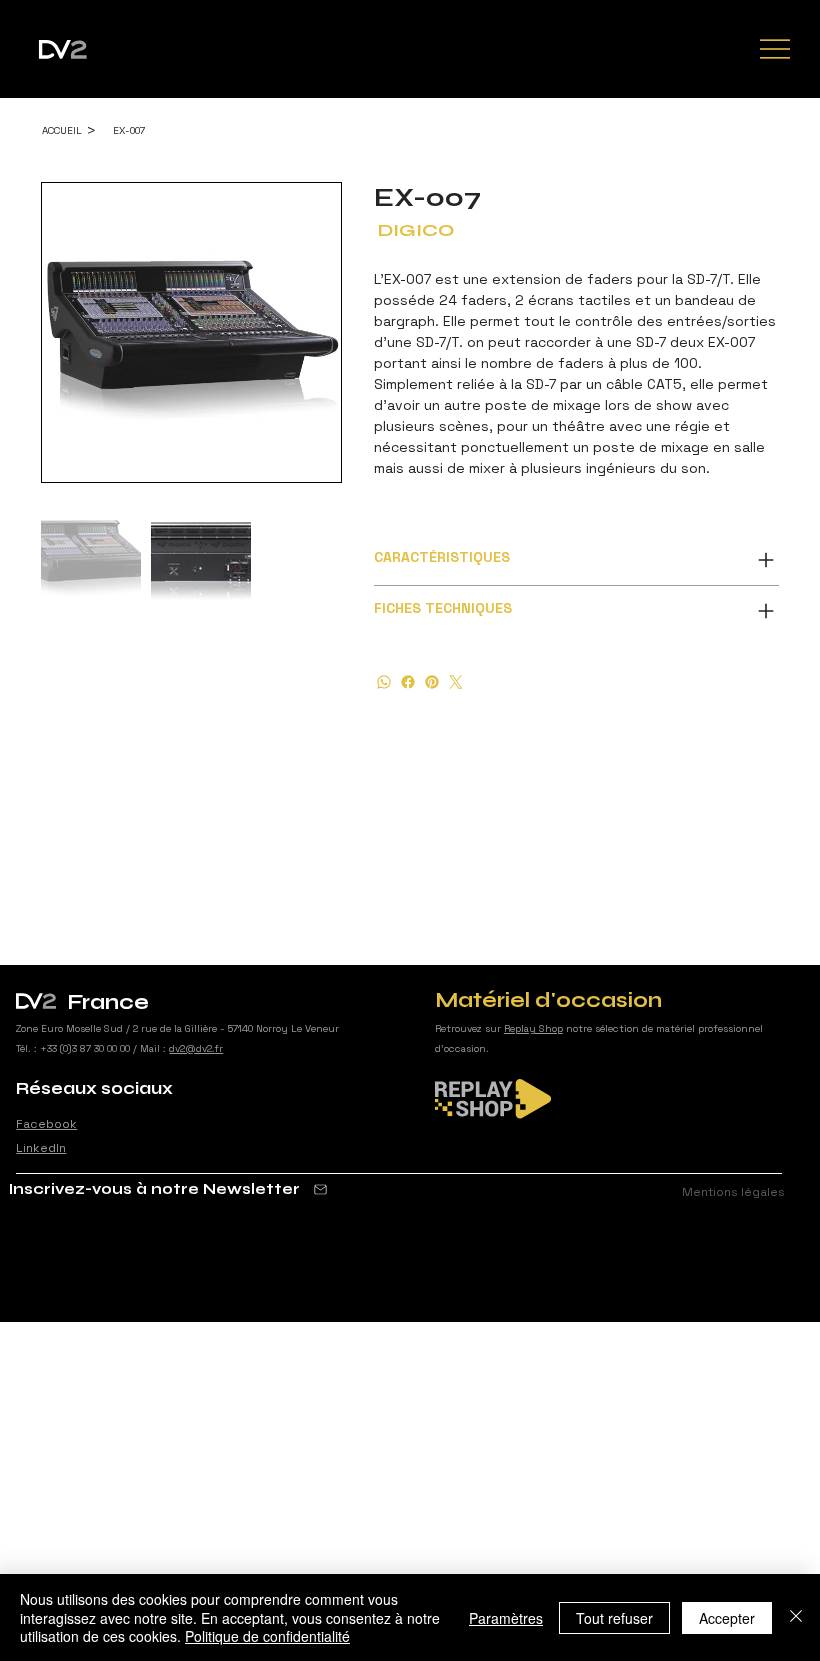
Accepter (727, 1618)
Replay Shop (533, 1028)
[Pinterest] (432, 682)
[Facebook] (408, 682)
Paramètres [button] (506, 1618)
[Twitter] (456, 682)
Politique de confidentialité (267, 1636)
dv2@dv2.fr (196, 1048)
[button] (169, 1189)
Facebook (46, 1124)
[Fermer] (796, 1617)
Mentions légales (733, 1192)
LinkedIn (41, 1148)
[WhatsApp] (384, 682)
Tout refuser (614, 1618)
